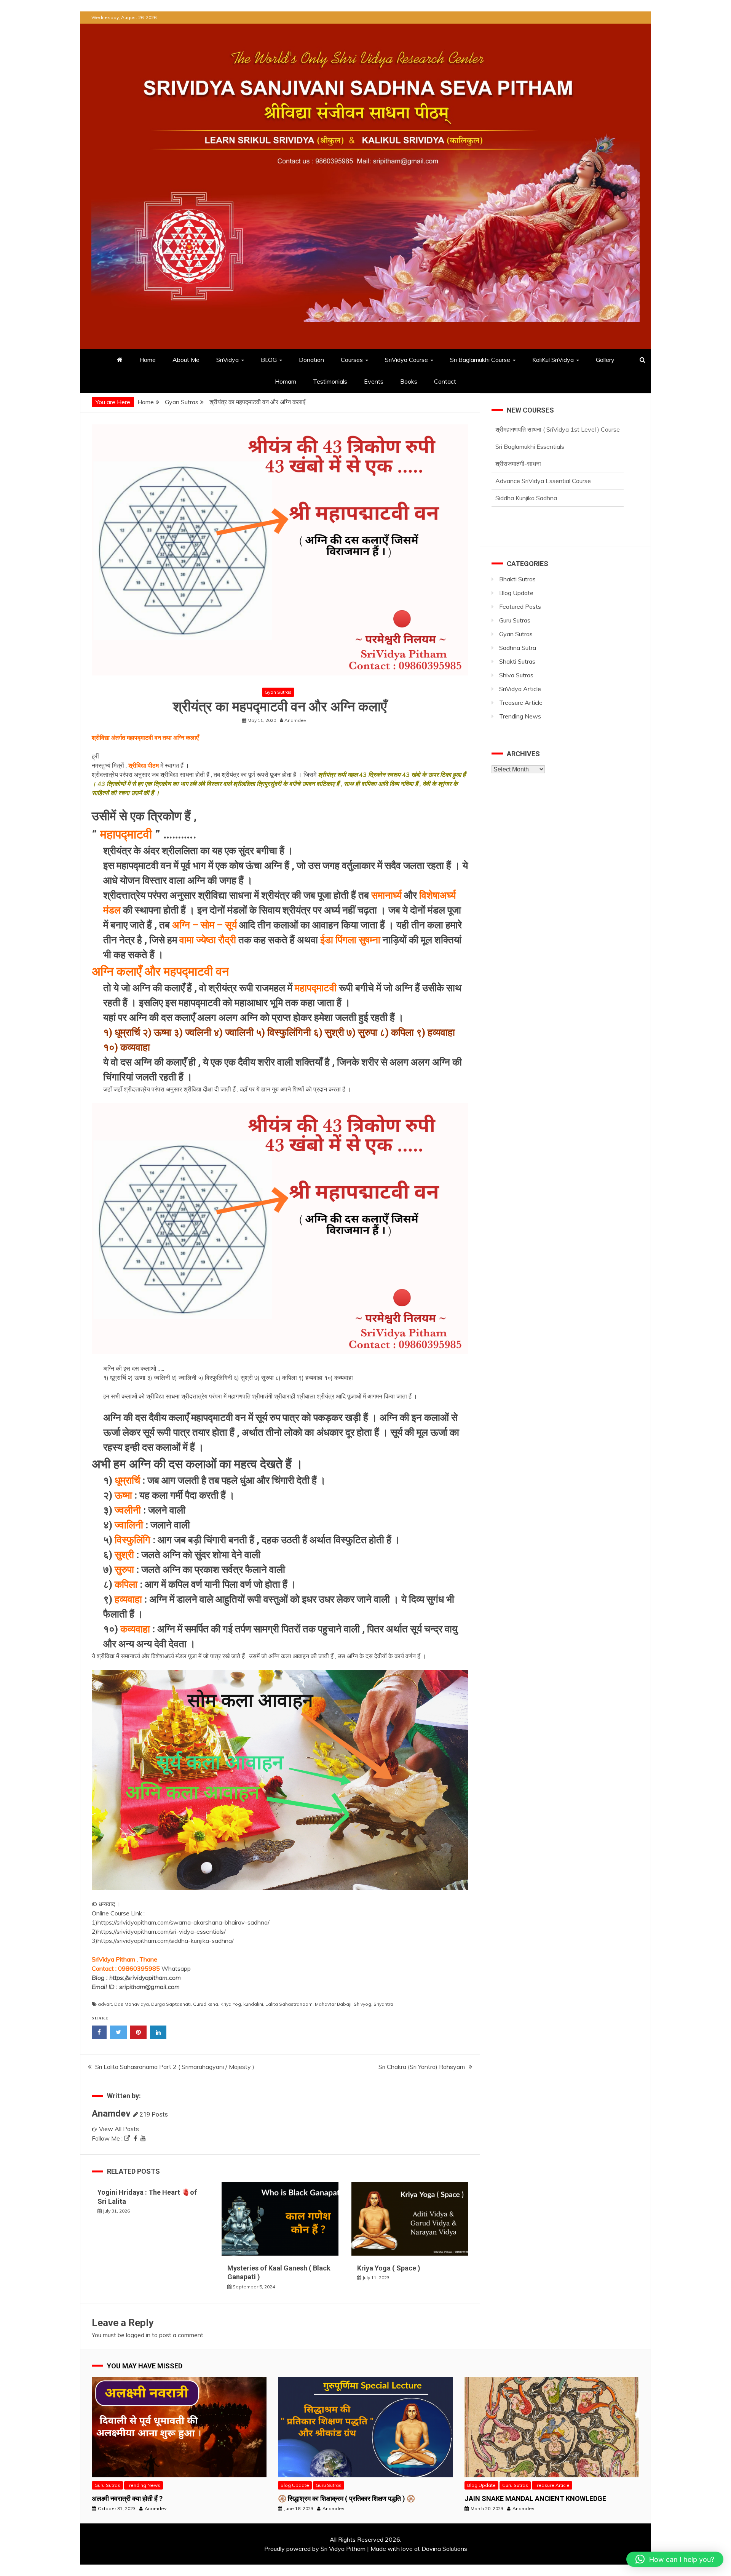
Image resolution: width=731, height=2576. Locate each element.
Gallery (605, 360)
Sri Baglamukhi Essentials (530, 498)
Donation (311, 360)
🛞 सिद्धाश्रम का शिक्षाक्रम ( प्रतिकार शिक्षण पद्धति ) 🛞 (346, 2498)
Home (148, 360)
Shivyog (362, 2004)
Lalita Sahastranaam (289, 2004)
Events (374, 381)
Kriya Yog (231, 2004)
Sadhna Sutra (518, 648)
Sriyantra (383, 2004)
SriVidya (227, 360)
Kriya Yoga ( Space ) (389, 2268)
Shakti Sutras (517, 661)
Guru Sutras (515, 620)
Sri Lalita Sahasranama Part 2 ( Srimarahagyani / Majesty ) (175, 2067)
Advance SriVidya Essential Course (543, 446)
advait (105, 2004)
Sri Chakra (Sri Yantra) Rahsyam (422, 2067)
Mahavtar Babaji (333, 2004)
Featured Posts (520, 606)
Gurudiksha (206, 2004)
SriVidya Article (520, 689)
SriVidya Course (406, 360)
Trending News (520, 716)
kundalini (253, 2004)
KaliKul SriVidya (553, 360)
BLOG (269, 360)
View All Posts (119, 2129)
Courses (352, 360)
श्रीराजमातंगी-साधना (518, 429)
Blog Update (516, 593)
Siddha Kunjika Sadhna (526, 464)
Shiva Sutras (516, 675)
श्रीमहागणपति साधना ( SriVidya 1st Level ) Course (558, 481)
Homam (286, 381)
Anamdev (111, 2114)
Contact (445, 381)
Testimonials (330, 381)
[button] (675, 2559)
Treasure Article (521, 702)
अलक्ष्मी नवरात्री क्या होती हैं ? (127, 2498)
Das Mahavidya (132, 2004)
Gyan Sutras (278, 692)
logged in (138, 2335)
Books (409, 381)
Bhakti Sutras (517, 579)
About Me (186, 360)
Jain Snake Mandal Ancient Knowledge (535, 2498)
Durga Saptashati (171, 2004)
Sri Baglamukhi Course (480, 360)
